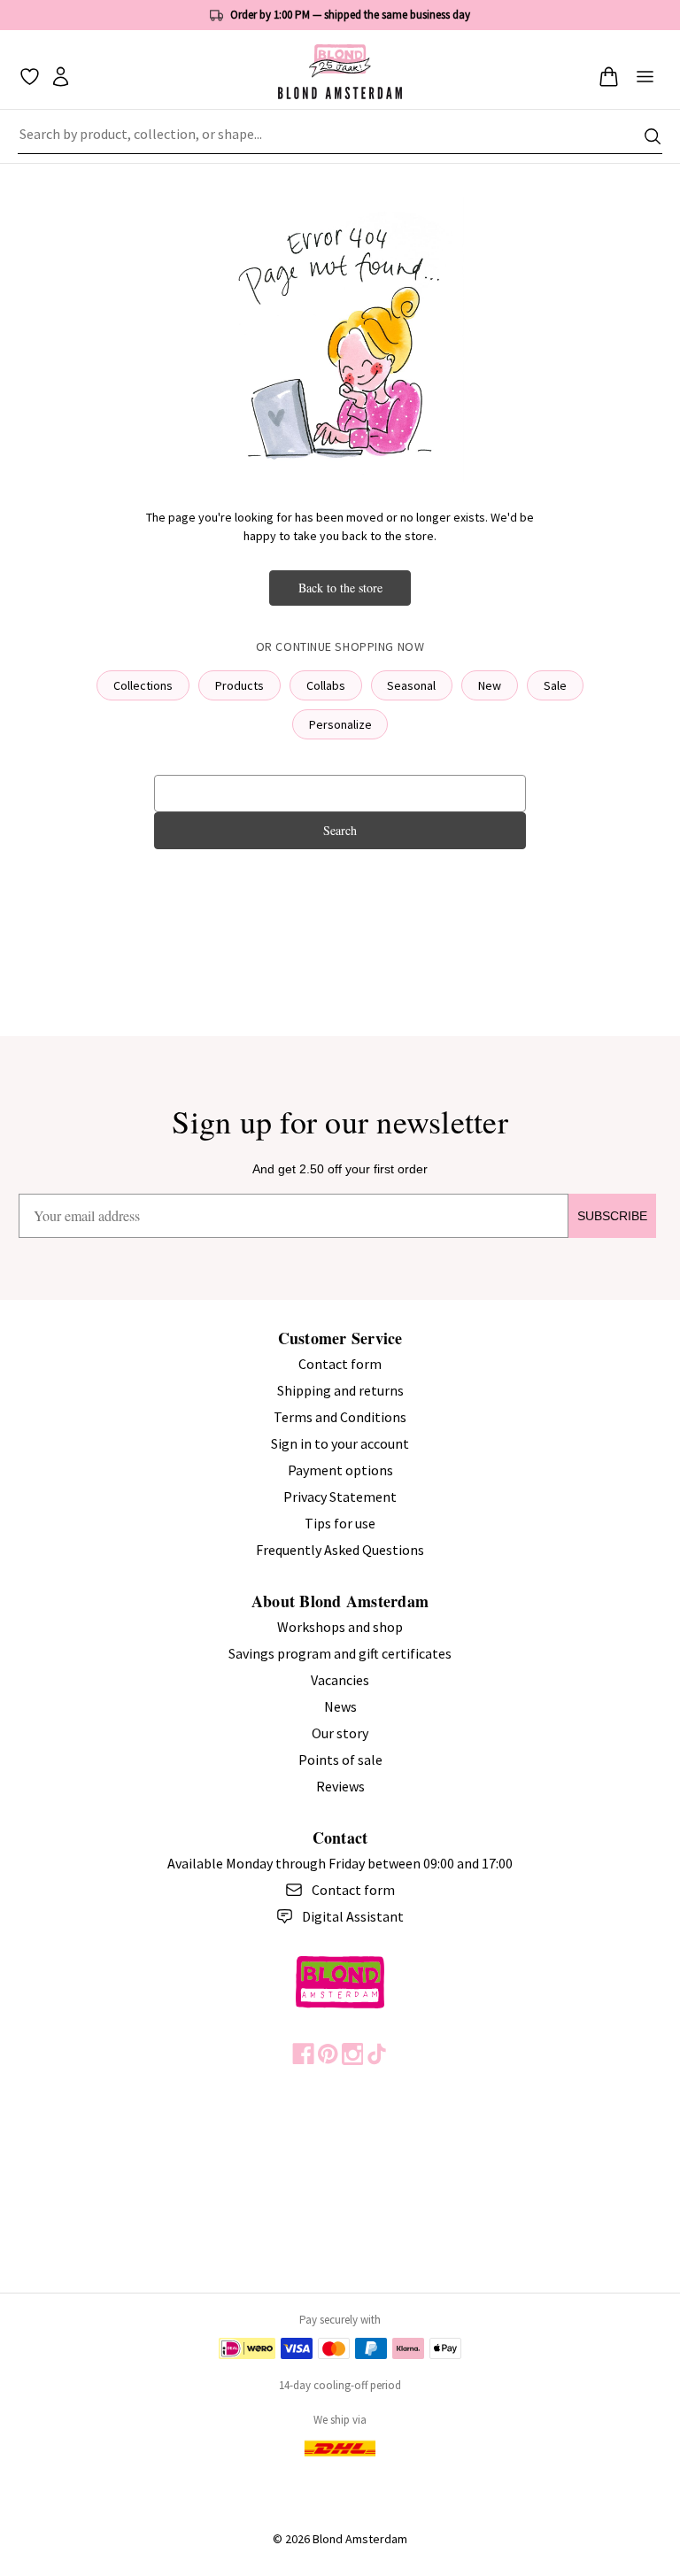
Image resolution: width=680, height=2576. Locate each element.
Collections (143, 685)
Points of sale (340, 1760)
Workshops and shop (340, 1627)
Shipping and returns (340, 1390)
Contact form (340, 1364)
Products (240, 685)
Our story (340, 1733)
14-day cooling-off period (340, 2385)
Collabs (326, 685)
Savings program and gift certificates (340, 1653)
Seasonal (411, 685)
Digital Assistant (353, 1916)
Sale (555, 685)
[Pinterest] (328, 2054)
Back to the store (340, 588)
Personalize (340, 724)
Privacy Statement (340, 1497)
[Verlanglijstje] (30, 77)
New (490, 685)
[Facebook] (303, 2054)
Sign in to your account (340, 1443)
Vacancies (340, 1680)
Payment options (340, 1470)
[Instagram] (353, 2054)
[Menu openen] (645, 77)
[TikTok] (377, 2054)
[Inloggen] (61, 77)
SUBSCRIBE (612, 1216)
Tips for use (340, 1523)
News (340, 1706)
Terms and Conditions (340, 1417)
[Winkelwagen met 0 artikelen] (609, 77)
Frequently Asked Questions (340, 1550)
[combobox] (340, 136)
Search (340, 830)
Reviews (340, 1786)
